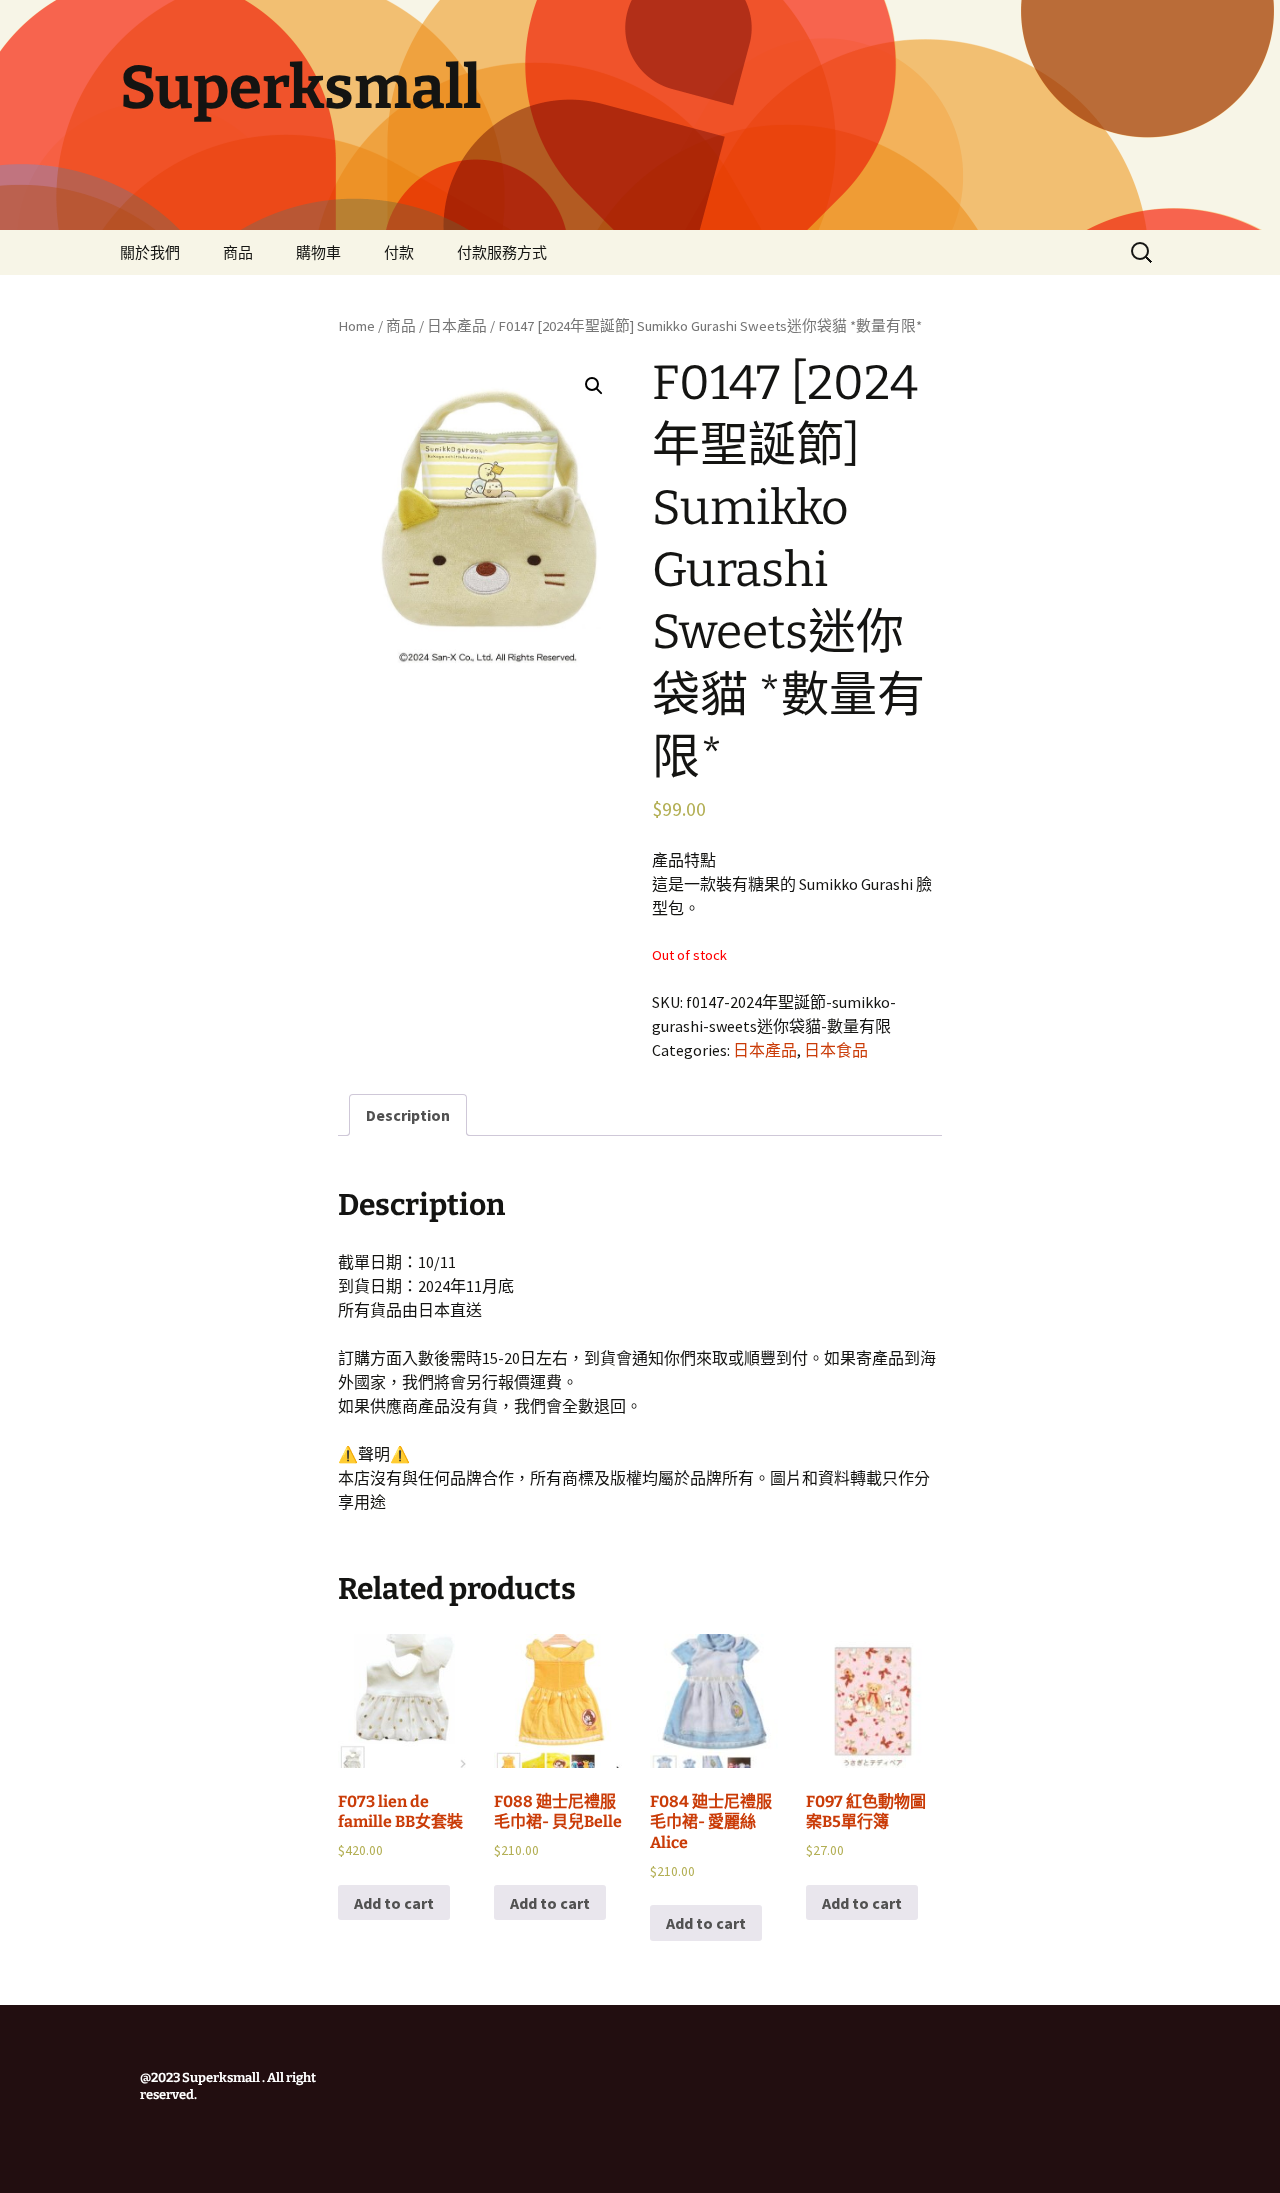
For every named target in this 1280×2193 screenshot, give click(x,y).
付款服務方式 (502, 252)
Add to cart (394, 1903)
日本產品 (457, 326)
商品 (238, 252)
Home (356, 326)
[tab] (408, 1115)
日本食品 (836, 1050)
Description (408, 1115)
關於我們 (150, 252)
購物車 (318, 252)
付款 (399, 252)
